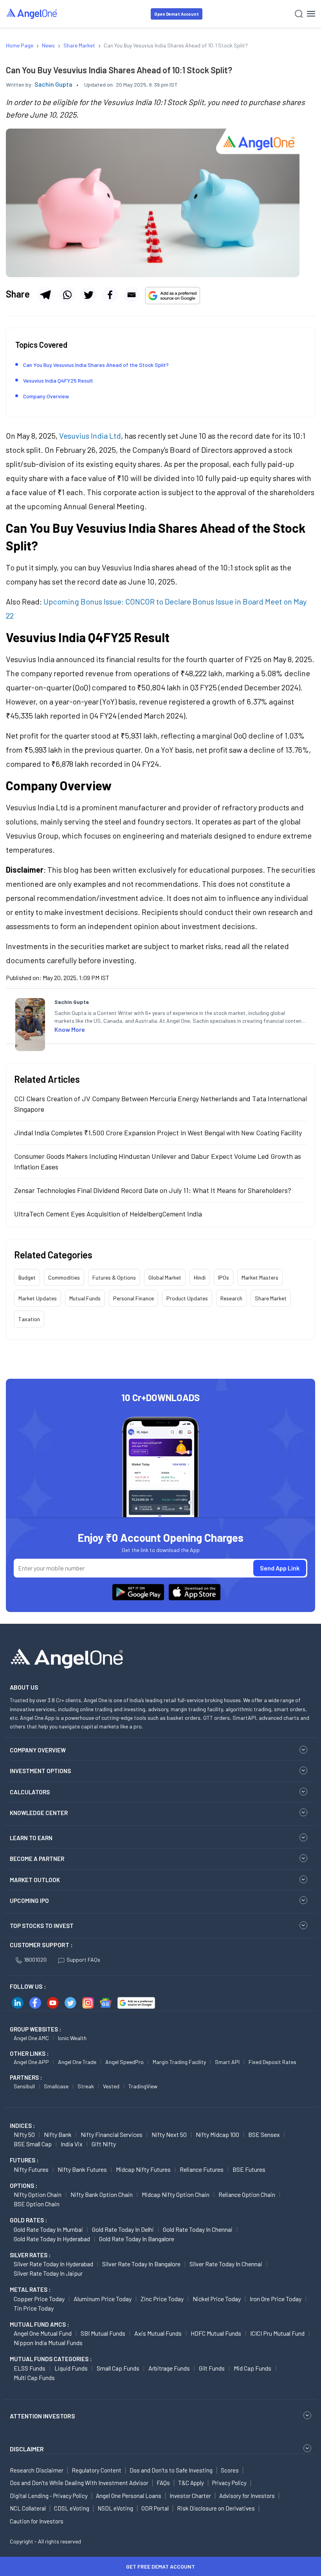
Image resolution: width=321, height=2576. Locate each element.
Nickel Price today (217, 2299)
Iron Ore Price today (276, 2299)
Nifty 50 (24, 2134)
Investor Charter (190, 2496)
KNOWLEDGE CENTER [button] (39, 1813)
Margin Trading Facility (179, 2062)
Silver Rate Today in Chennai (226, 2264)
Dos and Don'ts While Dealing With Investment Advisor (79, 2483)
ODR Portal (155, 2508)
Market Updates (38, 1298)
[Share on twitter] (88, 295)
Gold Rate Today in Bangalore (137, 2239)
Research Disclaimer (37, 2470)
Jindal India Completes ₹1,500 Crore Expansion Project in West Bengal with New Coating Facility (158, 1133)
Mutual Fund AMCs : (39, 2324)
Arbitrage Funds (169, 2368)
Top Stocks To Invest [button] (42, 1926)
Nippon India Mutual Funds (48, 2343)
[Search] (299, 14)
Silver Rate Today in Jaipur (48, 2273)
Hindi (200, 1277)
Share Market (271, 1298)
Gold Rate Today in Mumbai (48, 2229)
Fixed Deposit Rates (272, 2062)
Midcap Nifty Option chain (176, 2194)
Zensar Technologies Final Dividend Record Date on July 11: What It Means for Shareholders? (153, 1190)
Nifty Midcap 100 (217, 2134)
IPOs (224, 1277)
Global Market (165, 1277)
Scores (230, 2470)
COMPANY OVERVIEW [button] (38, 1750)
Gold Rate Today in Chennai (198, 2229)
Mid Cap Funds (252, 2368)
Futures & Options (114, 1277)
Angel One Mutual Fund (43, 2333)
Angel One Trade (77, 2062)
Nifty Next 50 (169, 2134)
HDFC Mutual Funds (216, 2333)
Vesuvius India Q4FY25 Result (58, 380)
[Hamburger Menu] (311, 14)
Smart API (227, 2062)
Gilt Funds (212, 2368)
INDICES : (22, 2126)
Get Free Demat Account (160, 2566)
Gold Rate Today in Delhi (123, 2229)
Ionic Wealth (72, 2038)
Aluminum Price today (103, 2299)
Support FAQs (83, 1960)
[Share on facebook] (110, 295)
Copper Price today (39, 2299)
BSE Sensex (264, 2134)
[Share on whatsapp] (67, 295)
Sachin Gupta (53, 84)
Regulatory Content (96, 2470)
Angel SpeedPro (124, 2062)
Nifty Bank (58, 2134)
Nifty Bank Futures (82, 2169)
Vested (111, 2086)
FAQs (163, 2483)
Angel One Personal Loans (129, 2496)
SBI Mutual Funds (103, 2333)
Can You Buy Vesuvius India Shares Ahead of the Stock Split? (96, 365)
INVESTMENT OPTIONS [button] (40, 1771)
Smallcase (56, 2086)
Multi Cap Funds (34, 2377)
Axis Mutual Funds (158, 2333)
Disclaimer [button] (27, 2449)
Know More (70, 1029)
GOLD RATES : (28, 2220)
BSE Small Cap (33, 2144)
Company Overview (46, 396)
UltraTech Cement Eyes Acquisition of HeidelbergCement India (108, 1214)
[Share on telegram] (45, 295)
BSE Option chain (37, 2204)
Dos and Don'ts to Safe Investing (171, 2470)
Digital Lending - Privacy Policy (49, 2496)
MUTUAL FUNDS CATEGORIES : (51, 2359)
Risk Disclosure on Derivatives (216, 2508)
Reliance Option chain (247, 2194)
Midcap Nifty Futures (143, 2169)
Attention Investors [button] (42, 2416)
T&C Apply (191, 2483)
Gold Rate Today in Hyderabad (52, 2239)
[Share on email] (132, 295)
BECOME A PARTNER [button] (37, 1859)
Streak (86, 2086)
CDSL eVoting (72, 2508)
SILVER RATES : (30, 2255)
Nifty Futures (31, 2169)
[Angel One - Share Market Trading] (32, 14)
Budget (27, 1277)
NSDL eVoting (115, 2508)
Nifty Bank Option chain (102, 2194)
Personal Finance (133, 1298)
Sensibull (24, 2086)
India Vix (72, 2144)
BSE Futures (249, 2169)
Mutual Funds (85, 1298)
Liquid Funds (71, 2368)
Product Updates (187, 1298)
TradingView (143, 2086)
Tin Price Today (34, 2308)
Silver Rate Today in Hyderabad (53, 2264)
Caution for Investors (37, 2521)
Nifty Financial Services (112, 2134)
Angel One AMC (31, 2038)
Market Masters (260, 1277)
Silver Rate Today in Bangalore (141, 2264)
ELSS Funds (30, 2368)
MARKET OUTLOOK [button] (35, 1880)
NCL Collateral (28, 2508)
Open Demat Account (177, 14)
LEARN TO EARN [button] (31, 1838)
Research (231, 1298)
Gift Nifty (104, 2144)
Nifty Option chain (38, 2194)
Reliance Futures (202, 2169)
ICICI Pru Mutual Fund (277, 2333)
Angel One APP (31, 2062)
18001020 (35, 1960)
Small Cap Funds (118, 2368)
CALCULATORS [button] (30, 1792)
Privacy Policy (229, 2483)
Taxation (29, 1319)
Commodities (64, 1277)
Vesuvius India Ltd (90, 436)
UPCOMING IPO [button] (29, 1901)
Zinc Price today (162, 2299)
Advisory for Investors (247, 2496)
